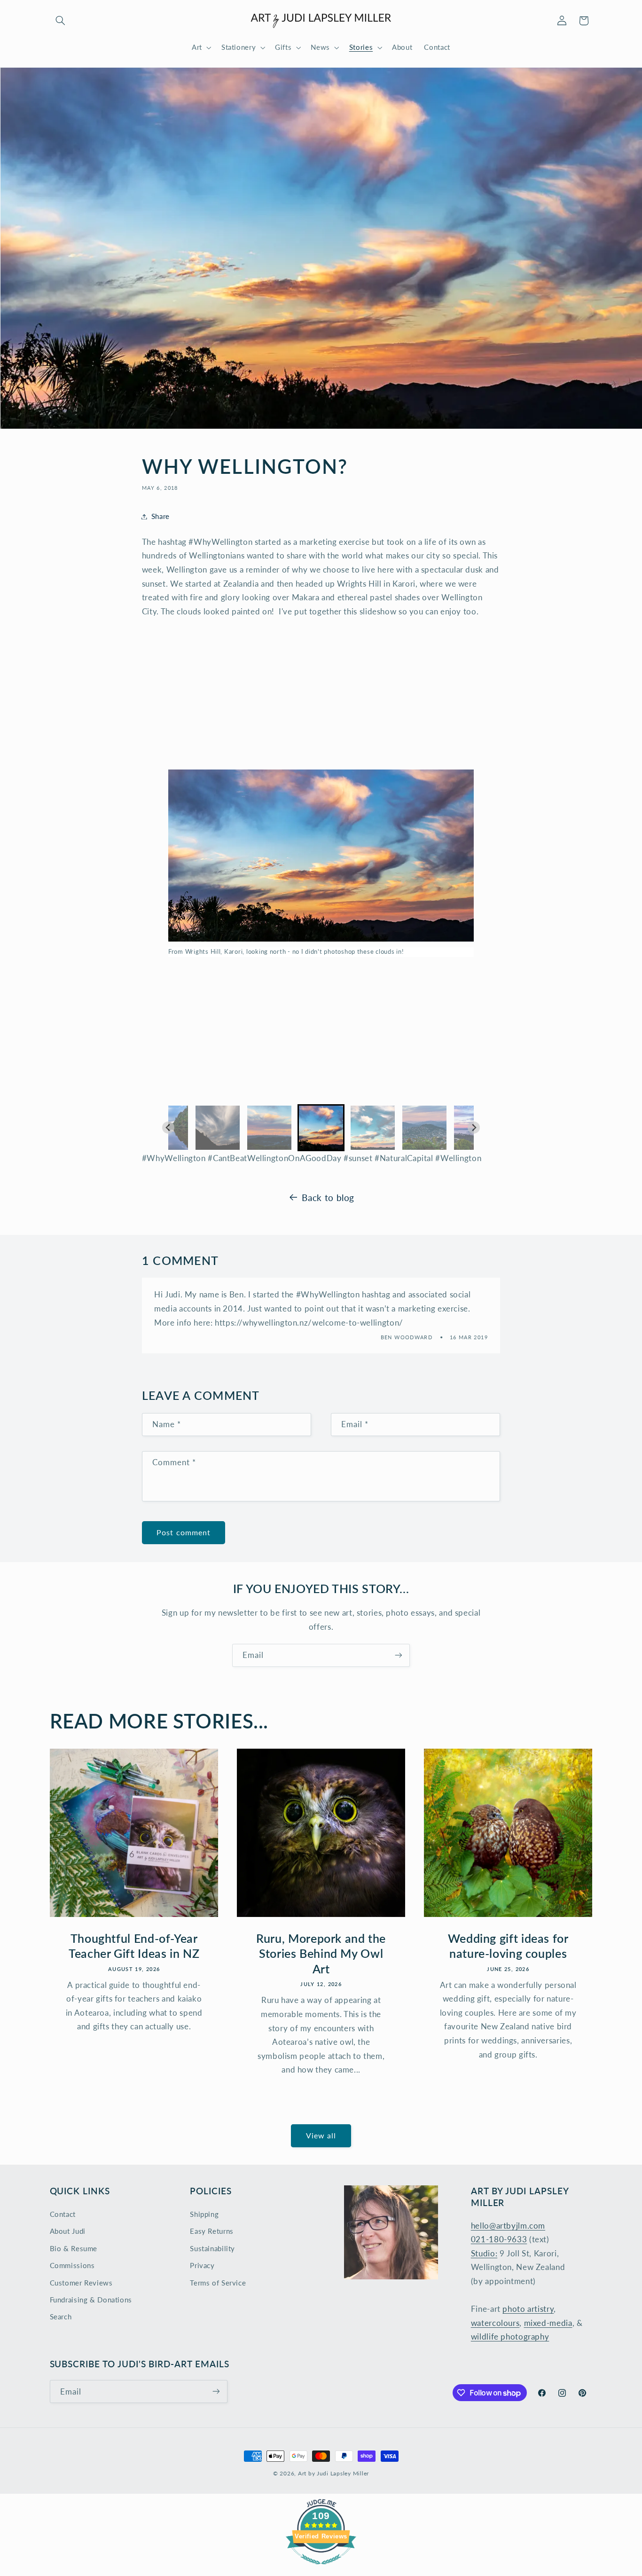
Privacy (202, 2265)
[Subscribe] (399, 1655)
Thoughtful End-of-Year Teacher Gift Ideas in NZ (134, 1946)
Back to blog (328, 1198)
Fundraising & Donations (91, 2300)
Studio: (484, 2253)
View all (321, 2136)
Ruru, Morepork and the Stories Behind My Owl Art (321, 1954)
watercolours (495, 2322)
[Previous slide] (168, 1127)
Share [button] (160, 516)
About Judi (68, 2231)
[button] (61, 21)
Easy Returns (212, 2231)
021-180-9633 (499, 2239)
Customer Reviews (81, 2282)
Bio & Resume (74, 2248)
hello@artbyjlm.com (508, 2225)
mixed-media (548, 2322)
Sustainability (212, 2248)
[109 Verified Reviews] (321, 2569)
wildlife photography (510, 2336)
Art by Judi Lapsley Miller (333, 2473)
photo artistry (528, 2309)
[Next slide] (474, 1127)
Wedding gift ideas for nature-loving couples (508, 1946)
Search (61, 2317)
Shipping (204, 2214)
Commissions (72, 2265)
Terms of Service (218, 2282)
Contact (63, 2214)
